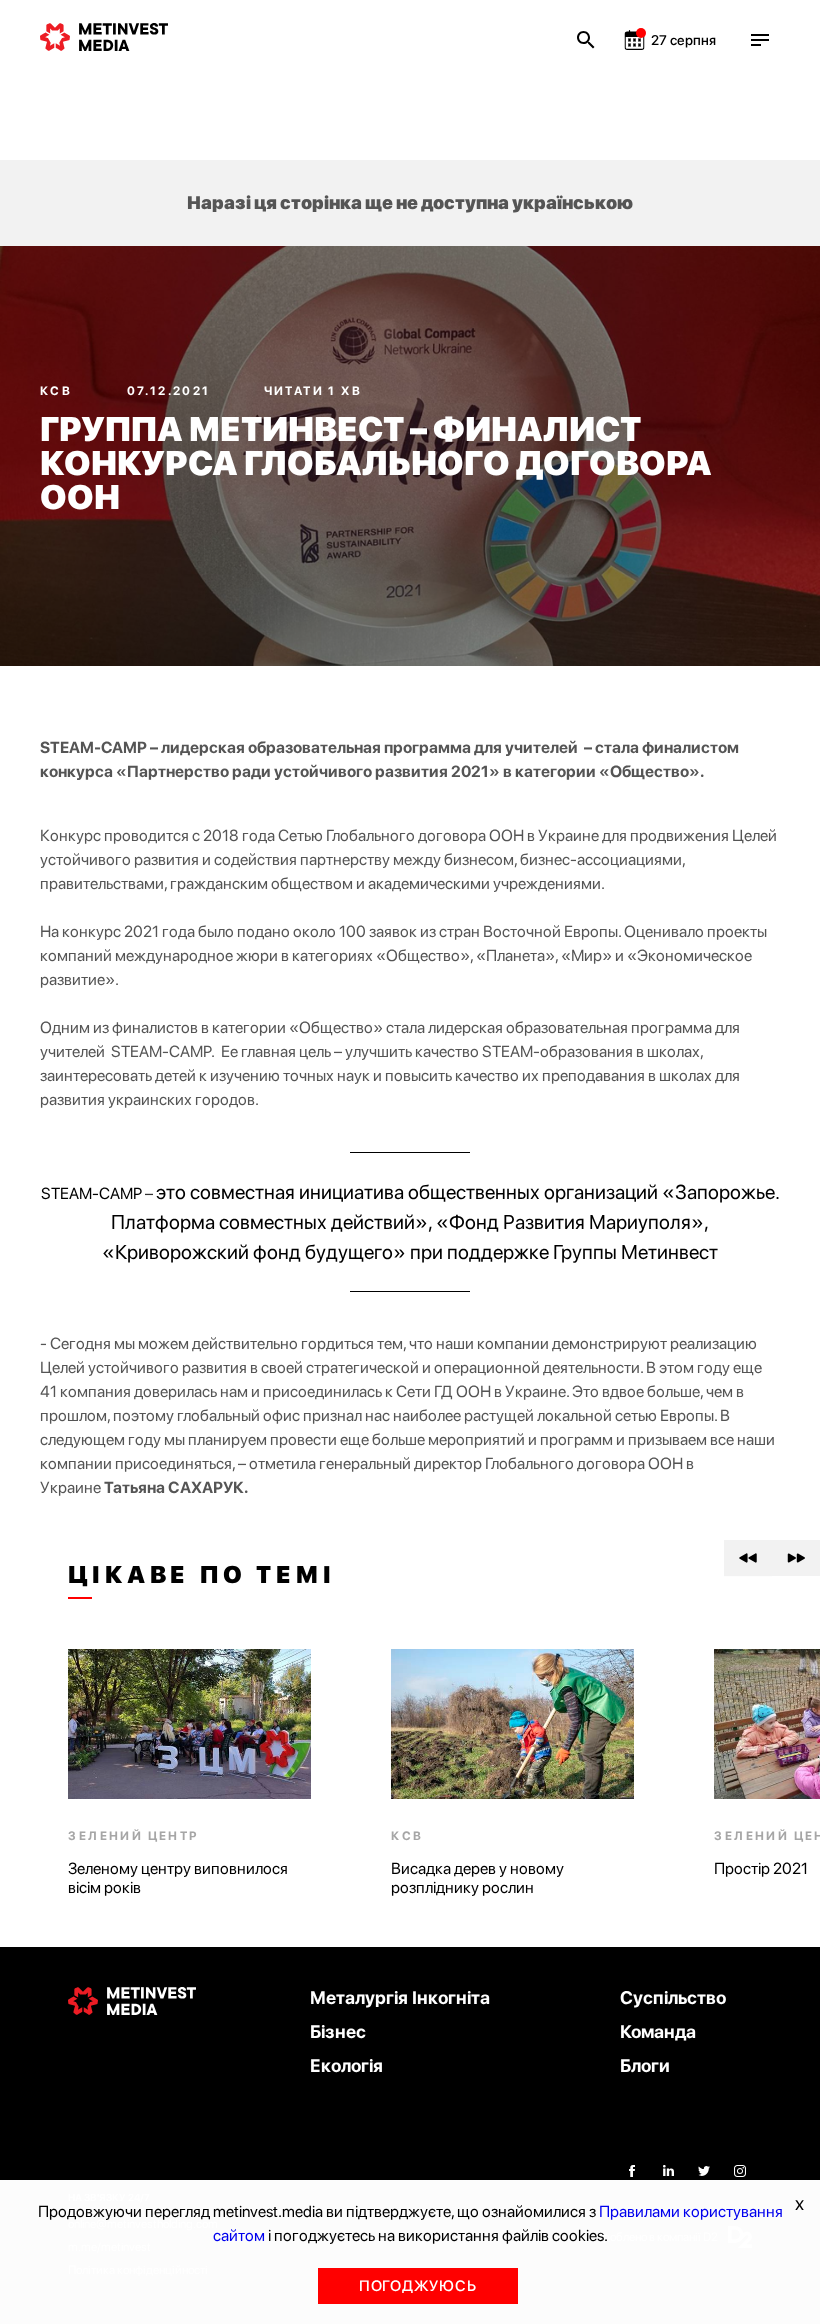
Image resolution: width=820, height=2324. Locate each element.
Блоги (645, 2065)
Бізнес (338, 2031)
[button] (748, 1558)
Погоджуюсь (418, 2286)
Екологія (346, 2065)
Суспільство (673, 1997)
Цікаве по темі (201, 1575)
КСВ (58, 391)
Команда (658, 2031)
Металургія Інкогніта (400, 1997)
